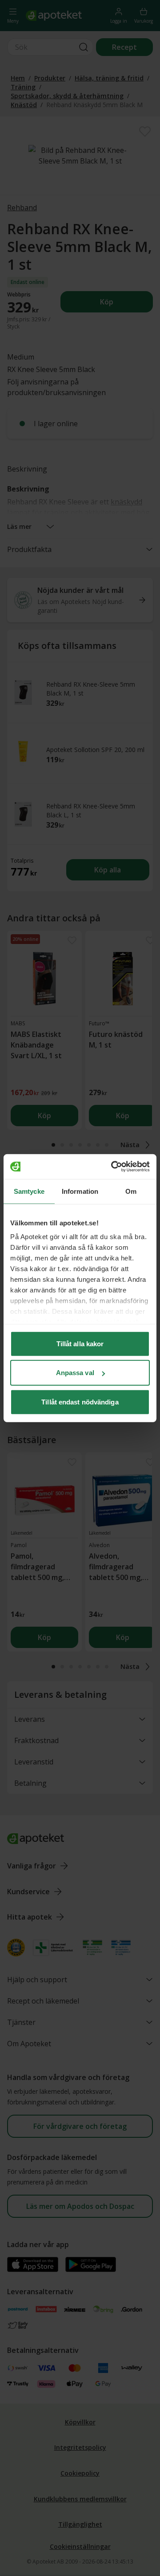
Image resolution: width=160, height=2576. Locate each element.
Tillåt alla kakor (80, 1343)
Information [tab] (80, 1191)
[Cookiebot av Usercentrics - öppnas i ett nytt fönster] (113, 1167)
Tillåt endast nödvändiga (80, 1402)
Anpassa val (75, 1373)
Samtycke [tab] (29, 1191)
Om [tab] (131, 1191)
